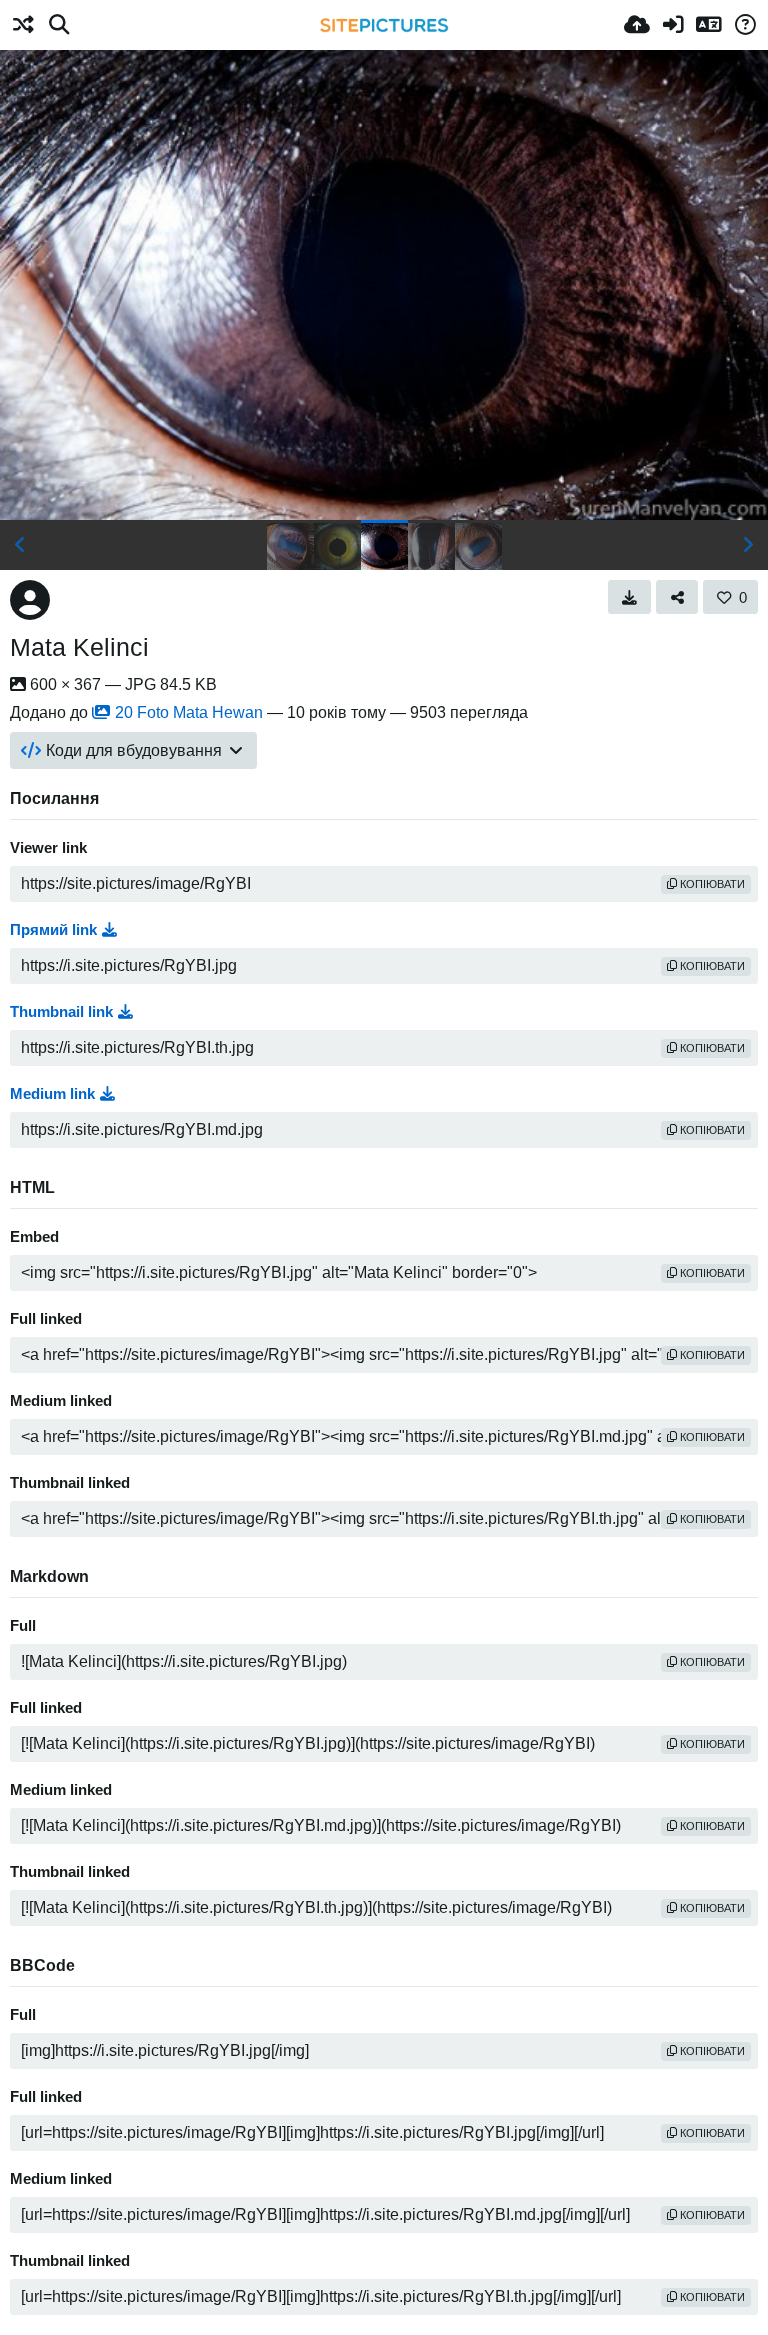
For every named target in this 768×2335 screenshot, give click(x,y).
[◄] (20, 545)
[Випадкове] (23, 25)
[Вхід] (673, 25)
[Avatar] (30, 600)
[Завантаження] (637, 25)
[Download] (629, 597)
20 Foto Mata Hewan (189, 712)
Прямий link (53, 930)
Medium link (52, 1094)
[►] (748, 545)
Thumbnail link (61, 1012)
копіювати (711, 884)
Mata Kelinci (79, 647)
